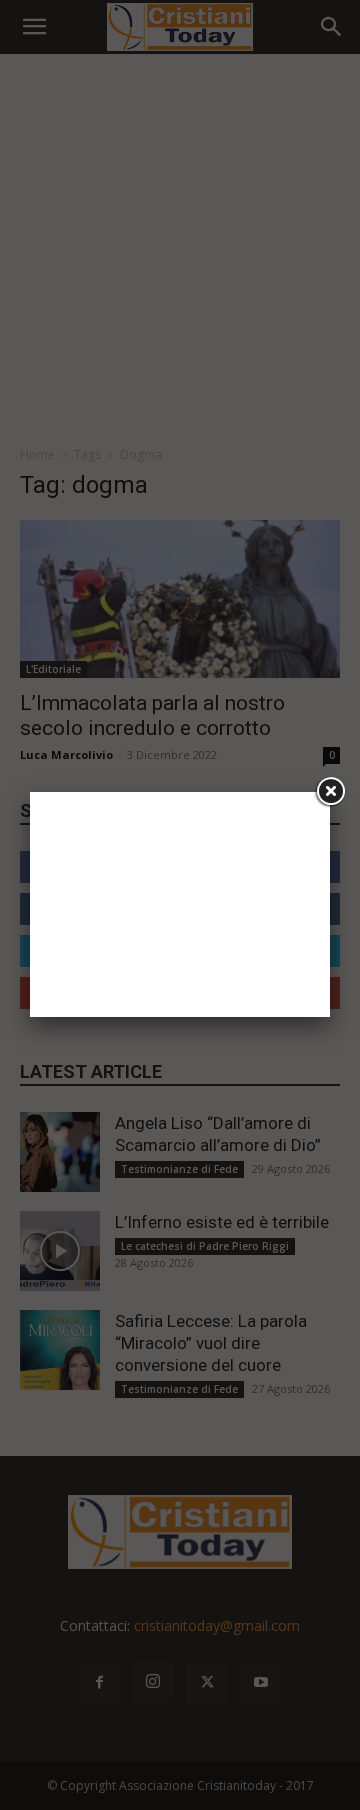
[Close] (330, 792)
